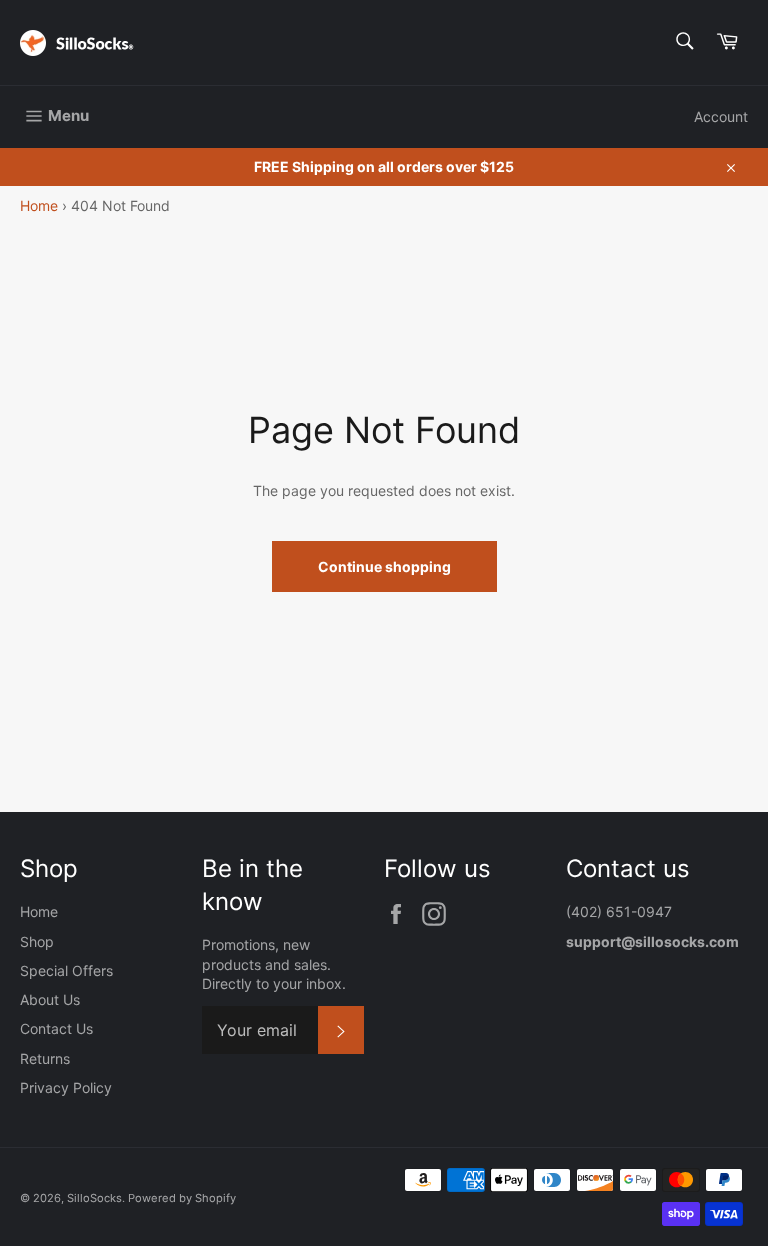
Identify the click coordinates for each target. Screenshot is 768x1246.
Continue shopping (384, 566)
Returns (45, 1058)
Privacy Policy (66, 1087)
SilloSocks (94, 1198)
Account (721, 116)
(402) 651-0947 (621, 911)
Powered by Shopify (182, 1198)
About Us (50, 999)
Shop (37, 941)
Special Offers (66, 970)
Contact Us (56, 1028)
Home (39, 205)
